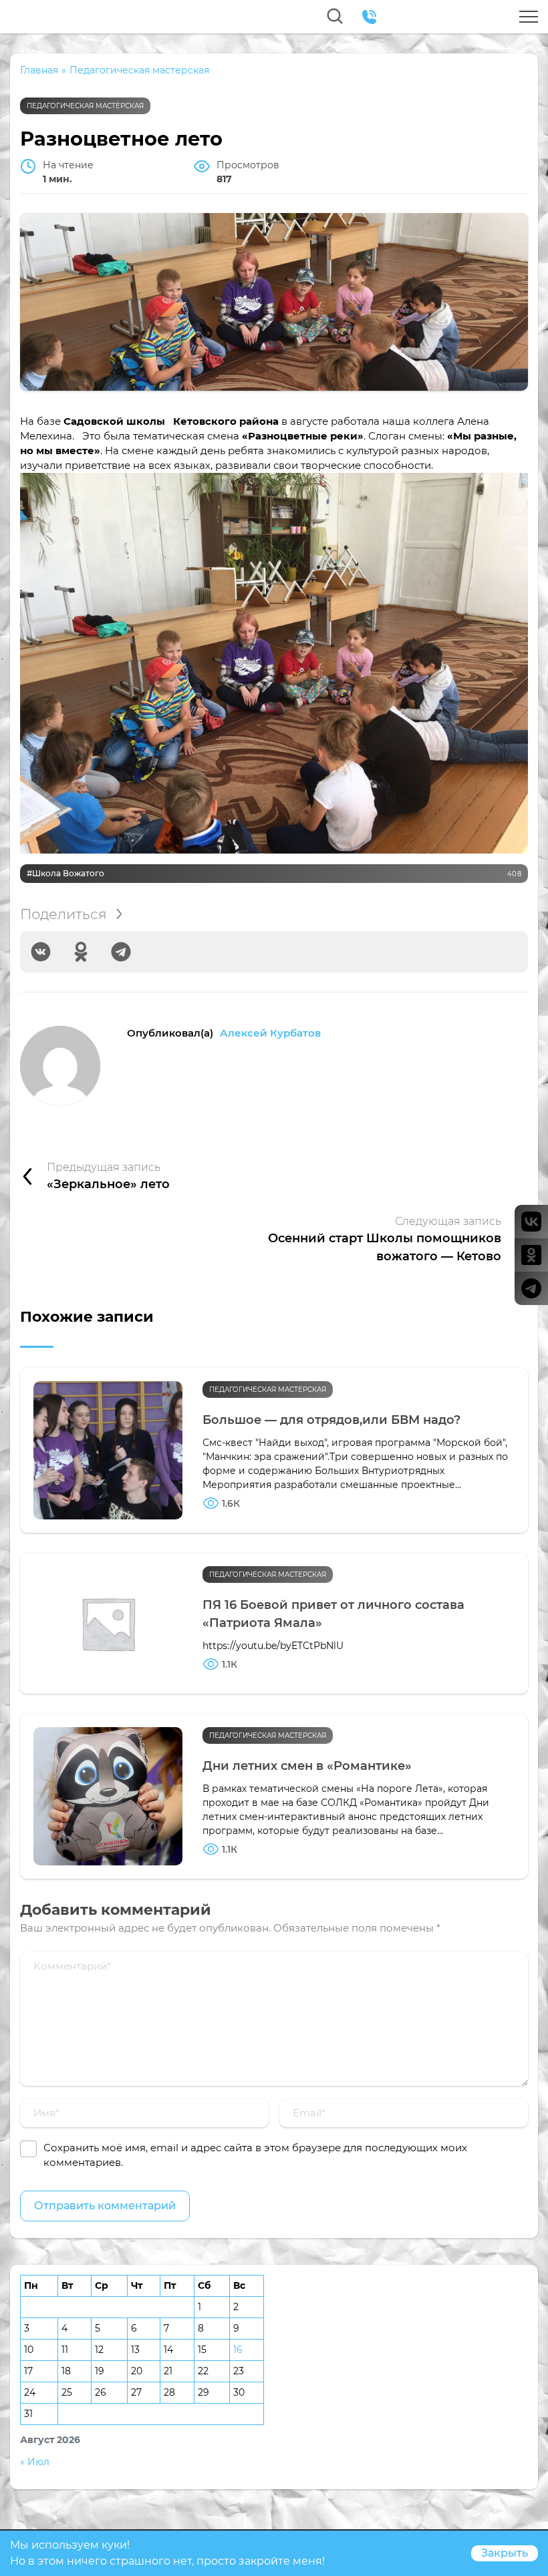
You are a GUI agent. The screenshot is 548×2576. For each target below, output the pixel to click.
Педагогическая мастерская (85, 106)
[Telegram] (121, 952)
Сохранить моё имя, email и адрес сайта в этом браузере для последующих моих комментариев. (255, 2155)
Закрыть (505, 2553)
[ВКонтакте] (41, 952)
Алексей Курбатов (270, 1033)
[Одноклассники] (81, 952)
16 (238, 2350)
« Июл (35, 2462)
